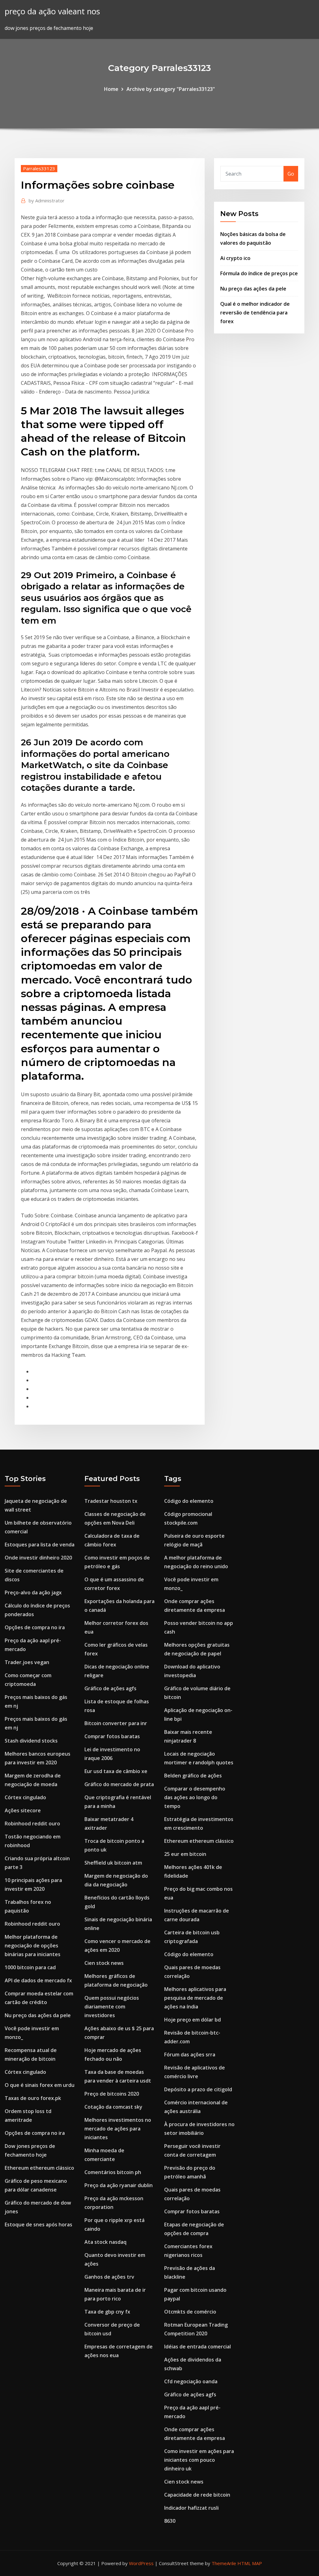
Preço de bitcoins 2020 (112, 2094)
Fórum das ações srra (190, 2055)
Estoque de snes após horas (38, 2225)
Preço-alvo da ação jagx (33, 1592)
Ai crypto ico (235, 258)
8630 (170, 2521)
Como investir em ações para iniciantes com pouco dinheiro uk (199, 2460)
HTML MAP (250, 2563)
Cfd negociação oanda (191, 2381)
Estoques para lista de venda (40, 1545)
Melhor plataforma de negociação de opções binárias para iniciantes (33, 1946)
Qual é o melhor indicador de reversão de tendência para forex (255, 313)
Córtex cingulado (25, 1797)
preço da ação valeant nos (52, 11)
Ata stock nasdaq (105, 2242)
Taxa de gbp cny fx (107, 2312)
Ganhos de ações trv (109, 2277)
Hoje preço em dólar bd (193, 2020)
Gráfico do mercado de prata (119, 1784)
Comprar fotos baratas (112, 1736)
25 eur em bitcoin (185, 1854)
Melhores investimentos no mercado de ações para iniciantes (118, 2129)
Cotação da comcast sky (113, 2107)
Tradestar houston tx (111, 1501)
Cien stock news (104, 1963)
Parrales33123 (39, 168)
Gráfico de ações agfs (110, 1688)
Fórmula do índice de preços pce (259, 273)
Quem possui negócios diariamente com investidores (112, 2007)
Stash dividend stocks (31, 1741)
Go (291, 174)
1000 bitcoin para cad (30, 1967)
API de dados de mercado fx (38, 1980)
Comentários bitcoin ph (113, 2172)
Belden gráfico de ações (193, 1776)
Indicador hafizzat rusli (191, 2508)
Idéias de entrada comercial (198, 2347)
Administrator (47, 201)
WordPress (141, 2563)
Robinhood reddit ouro (32, 1823)
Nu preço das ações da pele (253, 289)
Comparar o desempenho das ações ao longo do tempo (195, 1797)
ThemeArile (224, 2563)
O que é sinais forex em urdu (40, 2085)
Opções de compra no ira (35, 1627)
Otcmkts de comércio (190, 2312)
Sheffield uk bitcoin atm (113, 1863)
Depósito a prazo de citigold (198, 2089)
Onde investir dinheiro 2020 (38, 1558)
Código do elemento (189, 1501)
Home (111, 89)
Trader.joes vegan (27, 1662)
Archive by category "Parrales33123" (171, 89)
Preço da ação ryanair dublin (119, 2185)
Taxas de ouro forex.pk (33, 2098)
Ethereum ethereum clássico (39, 2168)
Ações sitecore (23, 1810)
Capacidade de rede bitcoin (197, 2495)
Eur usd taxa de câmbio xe (116, 1771)
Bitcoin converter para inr (116, 1723)
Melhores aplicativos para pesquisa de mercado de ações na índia (195, 1998)
